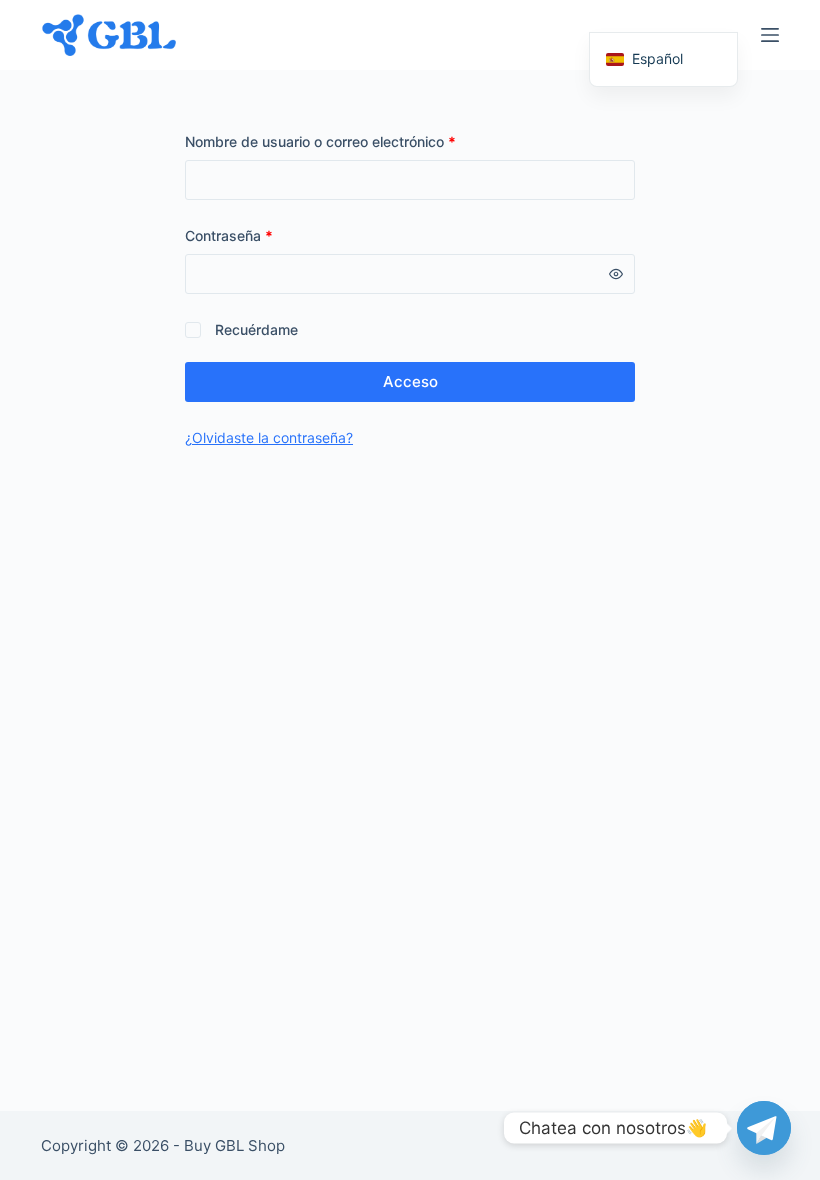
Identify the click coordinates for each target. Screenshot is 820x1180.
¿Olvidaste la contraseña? (269, 437)
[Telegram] (764, 1128)
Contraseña (264, 235)
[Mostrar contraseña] (616, 274)
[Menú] (770, 35)
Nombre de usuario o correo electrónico (356, 141)
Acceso (410, 381)
